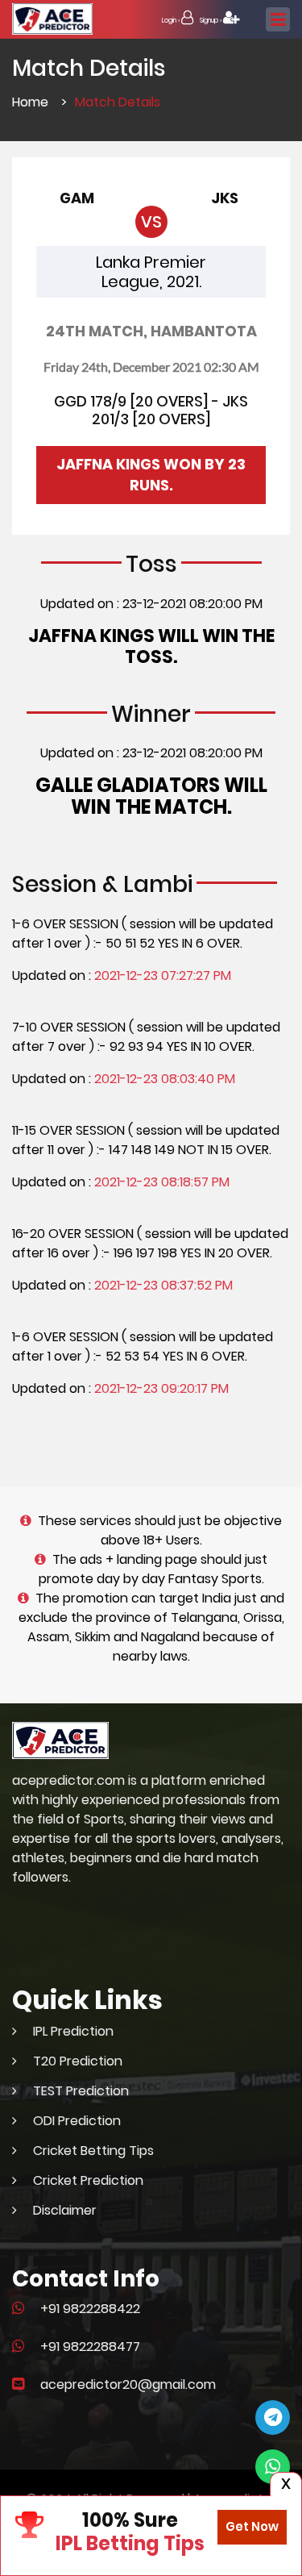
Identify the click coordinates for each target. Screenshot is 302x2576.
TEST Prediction (81, 2091)
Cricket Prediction (88, 2180)
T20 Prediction (78, 2061)
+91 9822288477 (90, 2347)
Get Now (252, 2526)
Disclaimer (65, 2210)
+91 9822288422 (90, 2309)
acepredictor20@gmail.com (128, 2384)
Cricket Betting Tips (93, 2151)
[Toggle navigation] (278, 19)
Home (30, 102)
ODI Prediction (77, 2121)
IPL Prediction (73, 2031)
